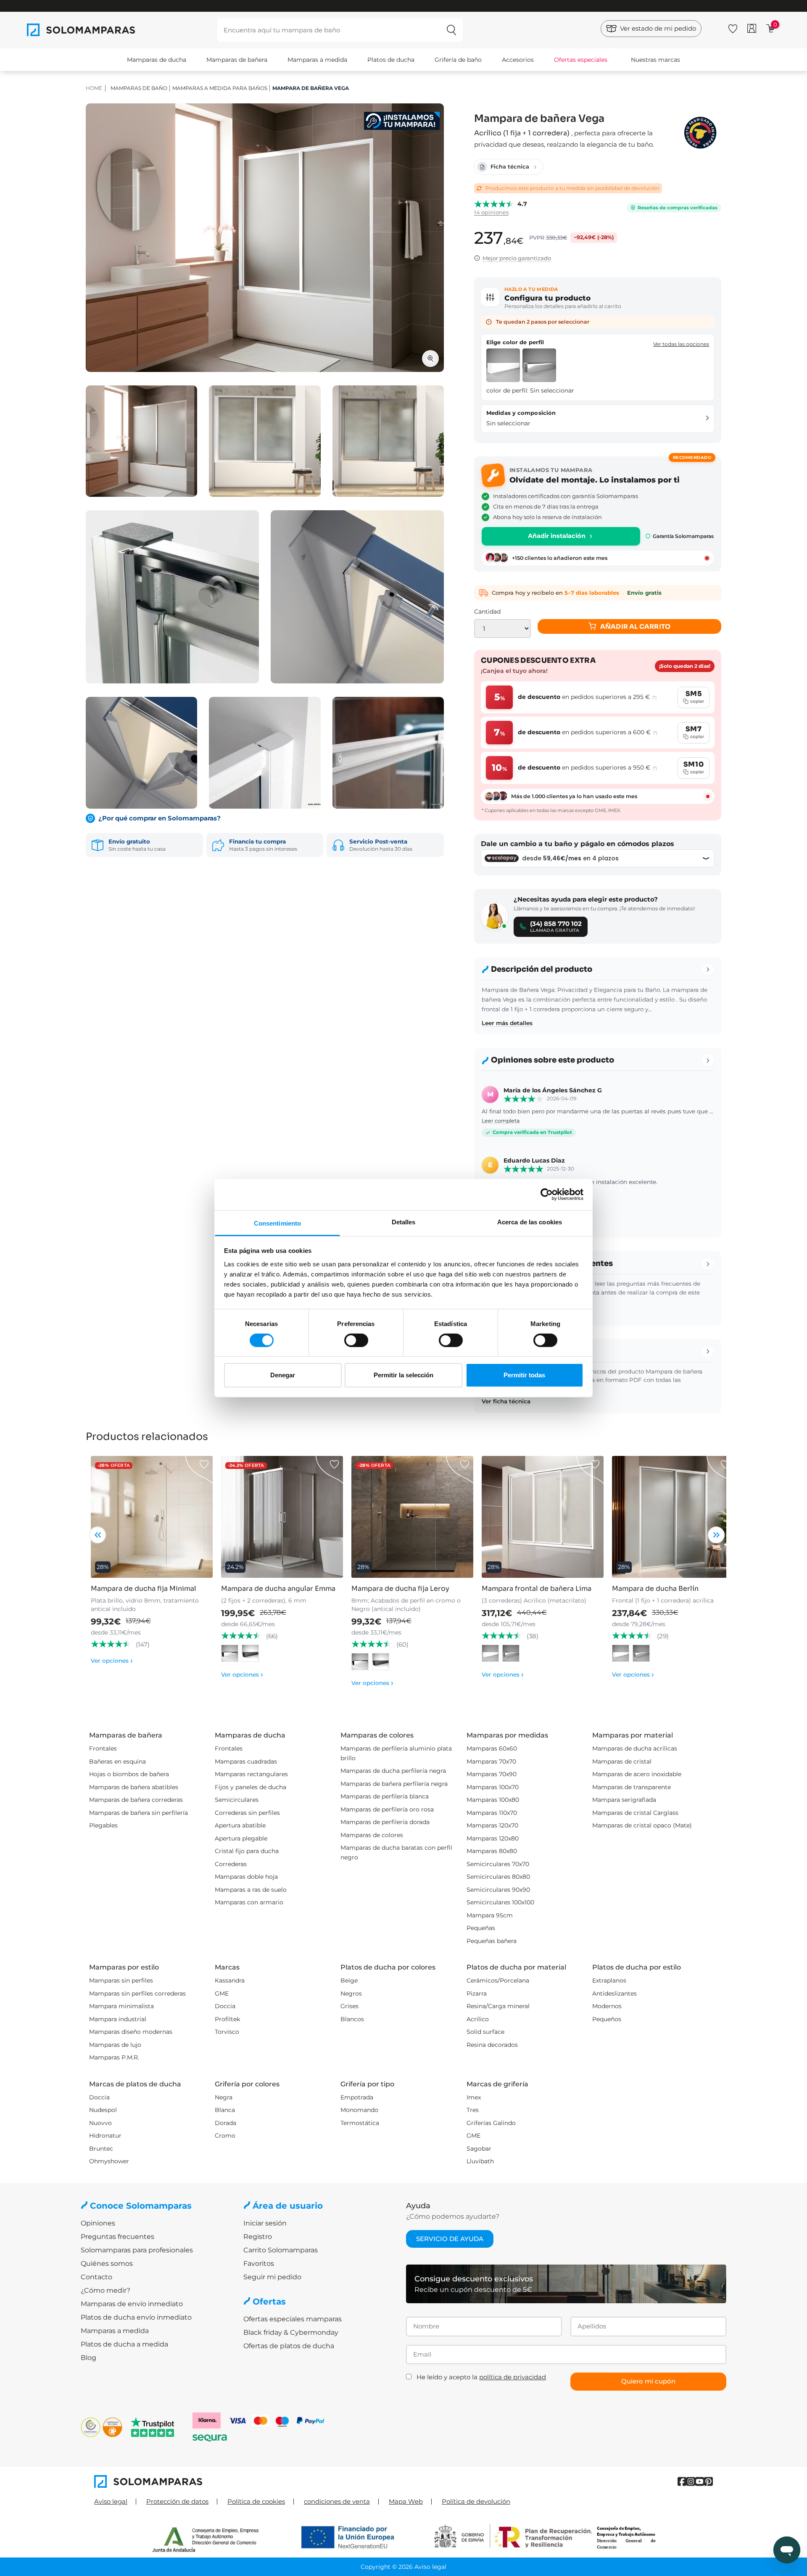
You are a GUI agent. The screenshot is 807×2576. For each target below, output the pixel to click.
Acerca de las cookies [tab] (530, 1222)
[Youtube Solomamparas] (700, 2482)
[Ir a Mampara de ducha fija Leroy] (412, 1517)
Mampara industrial (118, 2019)
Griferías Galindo (491, 2123)
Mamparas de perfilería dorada (385, 1822)
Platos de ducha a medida (124, 2344)
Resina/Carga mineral (498, 2006)
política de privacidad (513, 2377)
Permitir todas (524, 1375)
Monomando (359, 2110)
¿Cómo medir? (105, 2290)
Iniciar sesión (265, 2223)
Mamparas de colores (372, 1835)
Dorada (225, 2123)
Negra (224, 2097)
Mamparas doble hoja (246, 1877)
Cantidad (487, 612)
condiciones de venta (337, 2501)
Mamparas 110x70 (492, 1813)
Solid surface (485, 2032)
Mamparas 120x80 (493, 1838)
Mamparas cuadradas (246, 1761)
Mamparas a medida (317, 60)
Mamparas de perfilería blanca (385, 1796)
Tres (473, 2110)
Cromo (225, 2136)
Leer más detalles (507, 1023)
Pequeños (607, 2019)
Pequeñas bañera (492, 1941)
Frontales (103, 1748)
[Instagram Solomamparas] (691, 2482)
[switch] (356, 1340)
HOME (94, 88)
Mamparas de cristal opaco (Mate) (642, 1825)
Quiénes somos (107, 2264)
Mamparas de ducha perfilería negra (393, 1771)
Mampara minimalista (121, 2006)
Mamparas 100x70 (493, 1787)
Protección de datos (177, 2501)
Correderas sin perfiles (247, 1813)
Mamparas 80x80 (492, 1851)
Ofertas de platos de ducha (289, 2346)
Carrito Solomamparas (281, 2250)
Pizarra (477, 1993)
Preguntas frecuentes (117, 2237)
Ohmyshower (109, 2161)
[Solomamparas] (249, 2481)
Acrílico (478, 2019)
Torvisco (227, 2032)
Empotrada (357, 2097)
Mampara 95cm (490, 1915)
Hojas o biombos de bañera (129, 1774)
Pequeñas (481, 1928)
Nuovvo (100, 2123)
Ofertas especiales (581, 60)
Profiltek (227, 2019)
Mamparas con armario (249, 1902)
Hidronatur (105, 2136)
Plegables (103, 1825)
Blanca (225, 2110)
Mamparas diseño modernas (131, 2032)
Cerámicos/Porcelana (498, 1980)
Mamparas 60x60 (492, 1748)
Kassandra (230, 1980)
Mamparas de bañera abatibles (134, 1787)
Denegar (283, 1375)
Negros (351, 1993)
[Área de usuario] (752, 28)
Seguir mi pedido (272, 2277)
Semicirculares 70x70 (498, 1864)
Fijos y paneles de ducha (251, 1787)
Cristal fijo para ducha (247, 1851)
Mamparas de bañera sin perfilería (138, 1813)
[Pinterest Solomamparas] (708, 2482)
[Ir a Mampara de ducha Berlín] (673, 1517)
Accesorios (518, 60)
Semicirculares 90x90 (498, 1890)
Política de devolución (476, 2501)
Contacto (96, 2277)
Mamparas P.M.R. (114, 2057)
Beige (349, 1980)
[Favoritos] (733, 27)
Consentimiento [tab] (277, 1223)
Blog (88, 2358)
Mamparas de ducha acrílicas (635, 1748)
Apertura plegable (241, 1838)
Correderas (231, 1864)
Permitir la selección (403, 1375)
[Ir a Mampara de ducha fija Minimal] (152, 1517)
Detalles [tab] (404, 1222)
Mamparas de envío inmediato (132, 2304)
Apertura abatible (240, 1825)
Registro (258, 2237)
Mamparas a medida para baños (220, 88)
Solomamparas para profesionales (137, 2250)
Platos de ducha (391, 60)
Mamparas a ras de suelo (251, 1890)
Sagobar (479, 2149)
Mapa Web (406, 2501)
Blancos (352, 2019)
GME (222, 1993)
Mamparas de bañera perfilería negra (394, 1784)
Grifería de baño (458, 60)
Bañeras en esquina (117, 1761)
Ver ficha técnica (506, 1401)
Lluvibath (480, 2161)
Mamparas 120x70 (492, 1825)
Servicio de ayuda (450, 2239)
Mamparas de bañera (237, 60)
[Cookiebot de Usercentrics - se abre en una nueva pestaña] (547, 1194)
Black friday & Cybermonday (291, 2332)
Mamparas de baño (139, 88)
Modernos (607, 2006)
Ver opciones (112, 1661)
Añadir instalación (557, 536)
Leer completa (501, 1121)
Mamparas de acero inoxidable (637, 1774)
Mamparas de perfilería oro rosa (387, 1809)
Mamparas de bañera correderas (136, 1800)
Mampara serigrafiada (624, 1800)
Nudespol (103, 2110)
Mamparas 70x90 (492, 1774)
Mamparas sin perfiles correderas (137, 1993)
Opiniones (98, 2223)
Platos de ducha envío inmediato (136, 2317)
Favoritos (259, 2264)
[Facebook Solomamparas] (682, 2482)
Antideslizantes (614, 1993)
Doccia (225, 2006)
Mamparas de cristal (622, 1761)
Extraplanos (609, 1980)
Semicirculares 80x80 (498, 1877)
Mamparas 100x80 (493, 1800)
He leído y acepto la (481, 2377)
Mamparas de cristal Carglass (635, 1813)
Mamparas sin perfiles (121, 1980)
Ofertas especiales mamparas (293, 2319)
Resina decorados (492, 2045)
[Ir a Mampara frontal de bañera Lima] (543, 1517)
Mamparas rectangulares (251, 1774)
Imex (474, 2097)
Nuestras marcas (655, 60)
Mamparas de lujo (115, 2045)
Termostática (360, 2123)
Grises (349, 2006)
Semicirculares (237, 1800)
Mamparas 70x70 (491, 1761)
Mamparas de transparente (632, 1787)
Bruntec (101, 2149)
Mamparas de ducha (157, 60)
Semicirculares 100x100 (500, 1902)
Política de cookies (256, 2501)
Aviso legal (111, 2501)
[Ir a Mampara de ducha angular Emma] (282, 1517)
